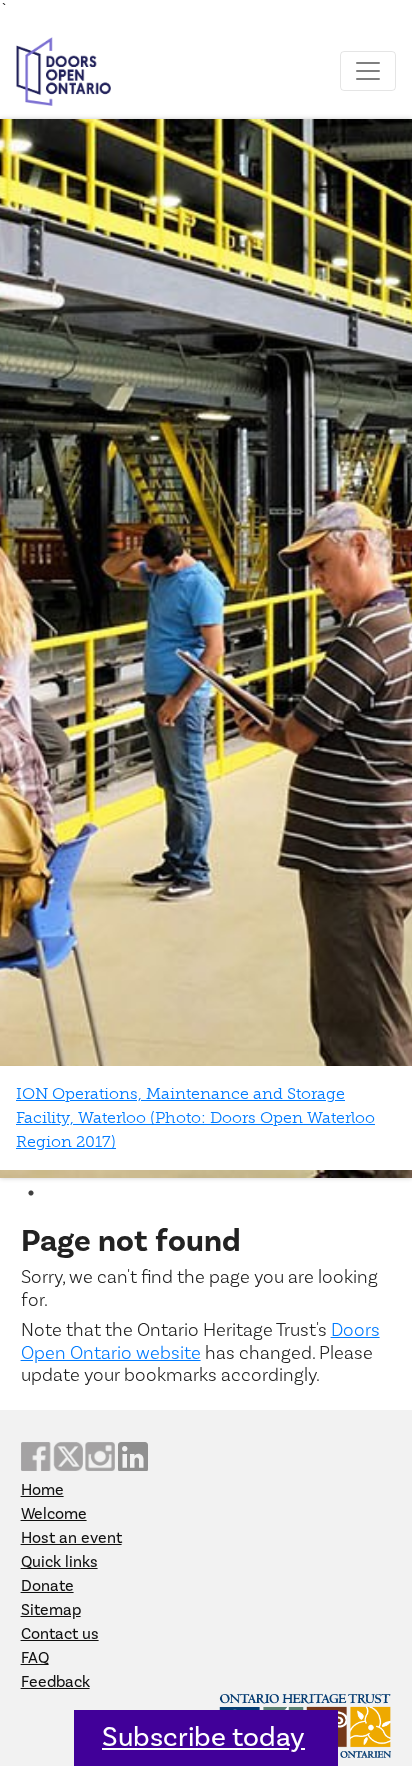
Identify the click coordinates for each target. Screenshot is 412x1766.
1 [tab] (31, 1193)
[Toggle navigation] (368, 71)
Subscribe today (203, 1737)
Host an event (71, 1538)
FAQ (35, 1658)
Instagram (100, 1456)
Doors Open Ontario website (200, 1341)
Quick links (59, 1562)
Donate (47, 1586)
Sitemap (51, 1610)
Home (42, 1490)
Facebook (36, 1456)
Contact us (60, 1634)
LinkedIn (133, 1456)
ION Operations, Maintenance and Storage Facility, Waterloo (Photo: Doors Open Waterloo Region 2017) (195, 1117)
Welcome (54, 1514)
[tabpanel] (206, 649)
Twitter (68, 1456)
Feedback (55, 1682)
